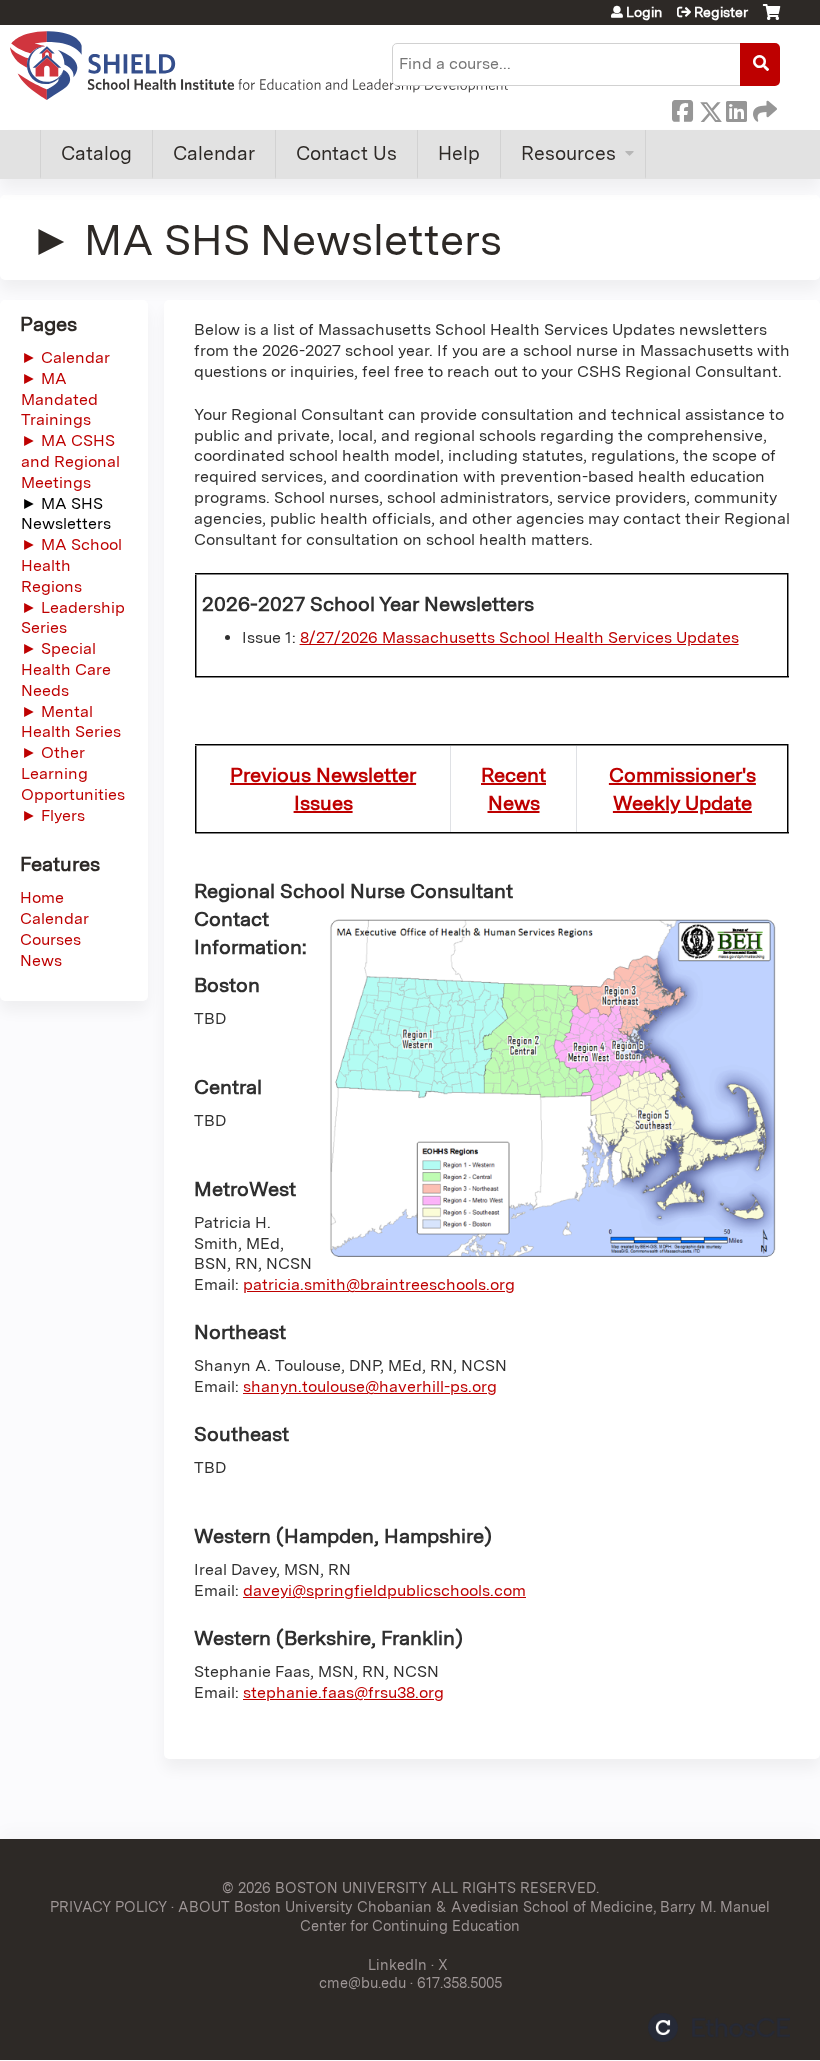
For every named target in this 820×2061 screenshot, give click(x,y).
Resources (568, 153)
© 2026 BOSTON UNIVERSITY (324, 1887)
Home (42, 897)
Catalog (96, 153)
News (41, 960)
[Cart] (771, 19)
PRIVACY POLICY (108, 1906)
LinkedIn (736, 108)
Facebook (682, 108)
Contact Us (346, 153)
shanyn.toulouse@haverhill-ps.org (370, 1386)
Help (459, 153)
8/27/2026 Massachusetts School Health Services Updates (519, 637)
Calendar (214, 153)
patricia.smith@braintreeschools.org (379, 1284)
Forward (763, 108)
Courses (50, 939)
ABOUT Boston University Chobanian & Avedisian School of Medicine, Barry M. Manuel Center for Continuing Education (474, 1916)
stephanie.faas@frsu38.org (343, 1692)
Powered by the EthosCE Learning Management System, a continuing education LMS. (719, 2027)
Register (721, 12)
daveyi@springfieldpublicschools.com (384, 1590)
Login (644, 12)
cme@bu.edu (362, 1982)
